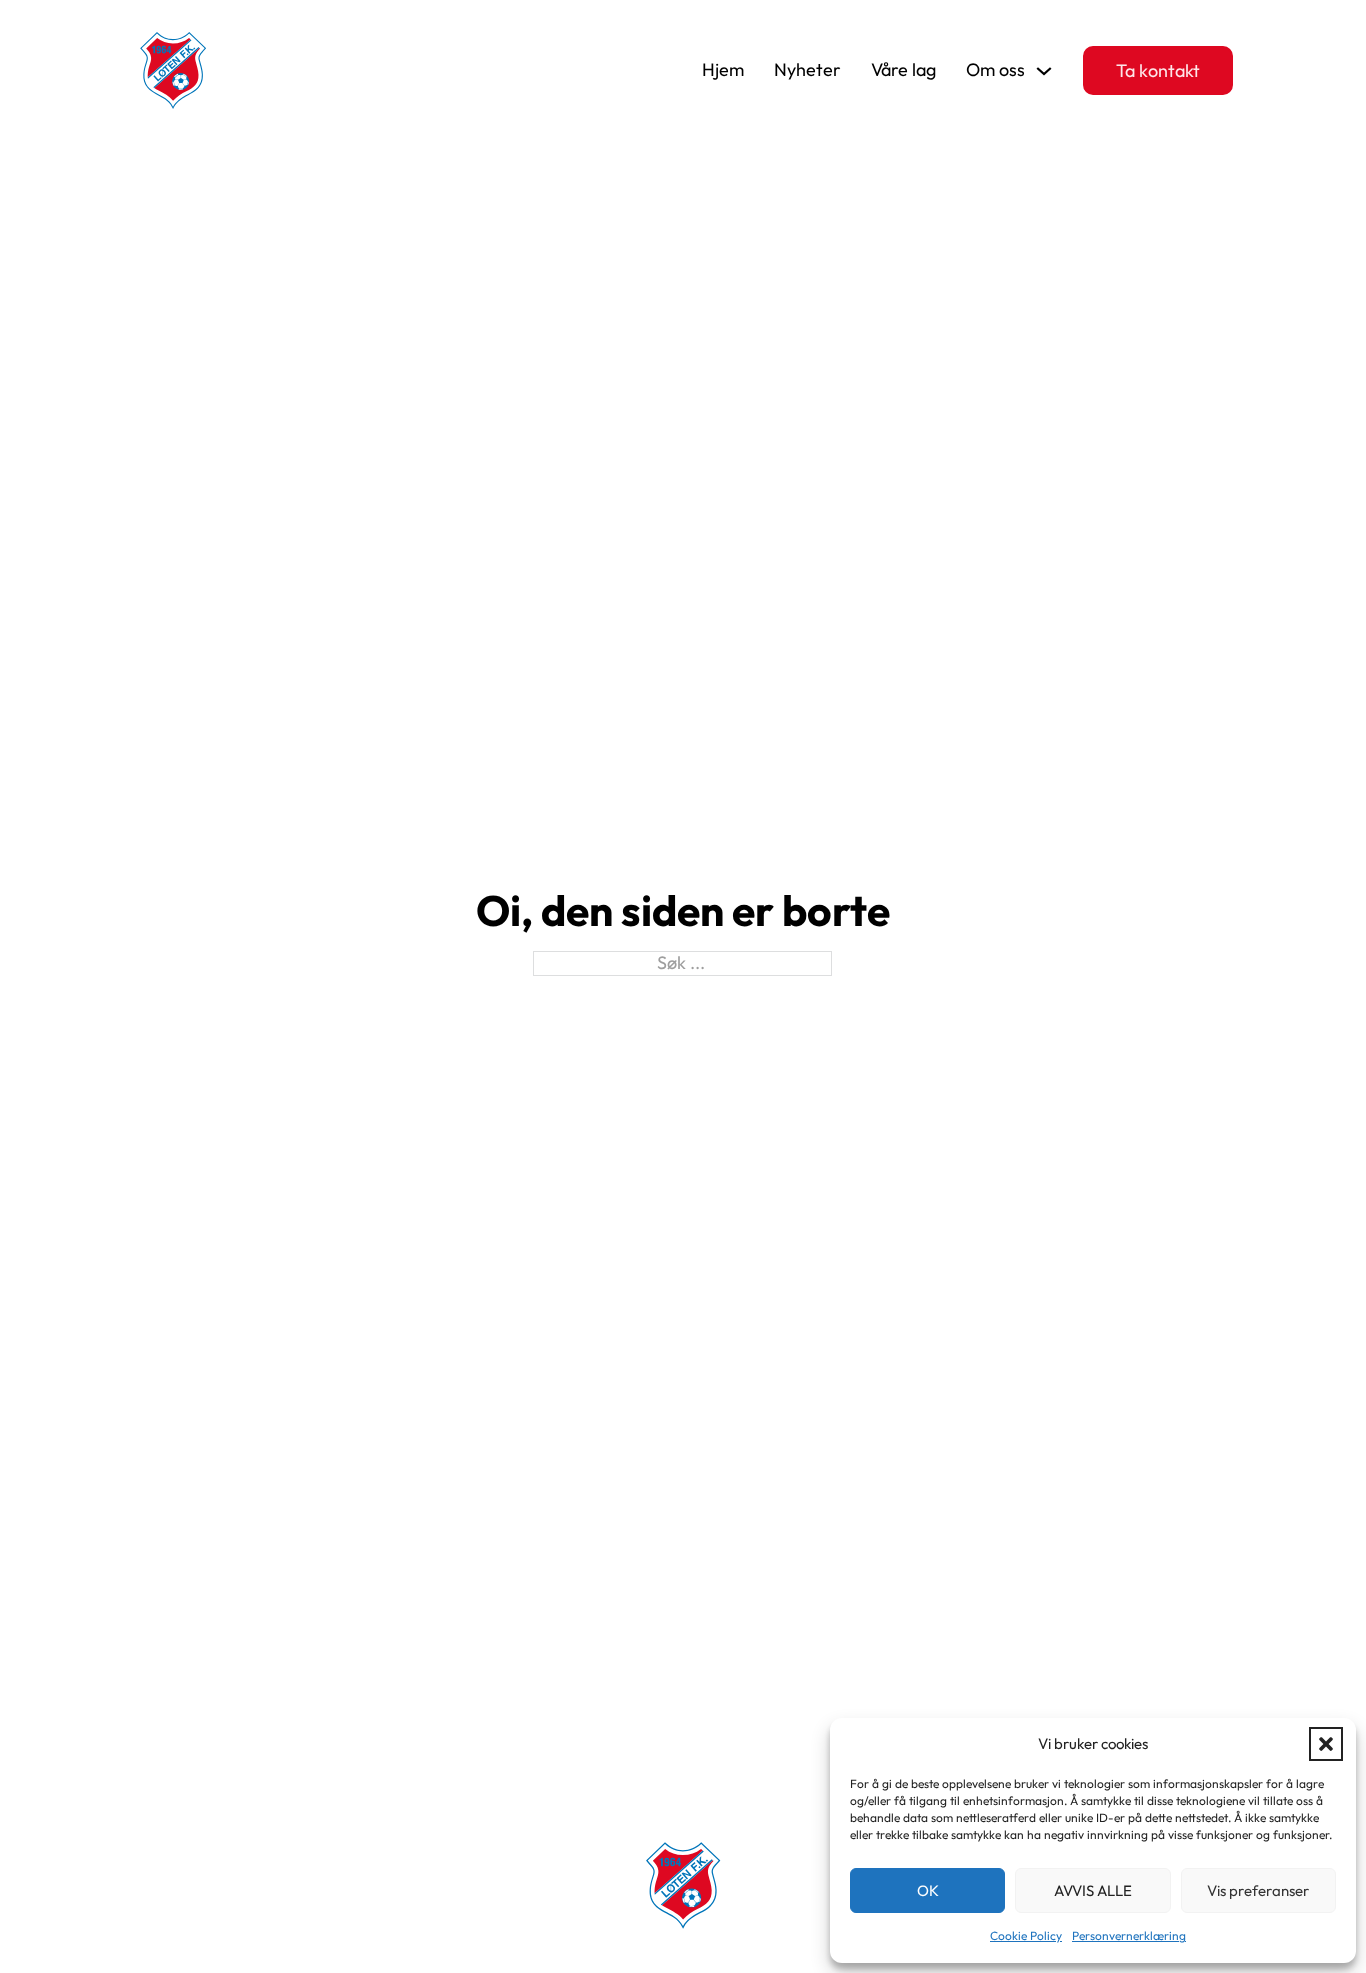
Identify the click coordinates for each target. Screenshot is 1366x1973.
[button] (1326, 1744)
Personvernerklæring (1129, 1935)
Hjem (723, 70)
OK (928, 1890)
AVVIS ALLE (1093, 1890)
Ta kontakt (1158, 70)
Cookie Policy (1026, 1935)
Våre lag (903, 70)
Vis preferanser (1258, 1890)
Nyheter (807, 70)
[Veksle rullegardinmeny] (1044, 71)
